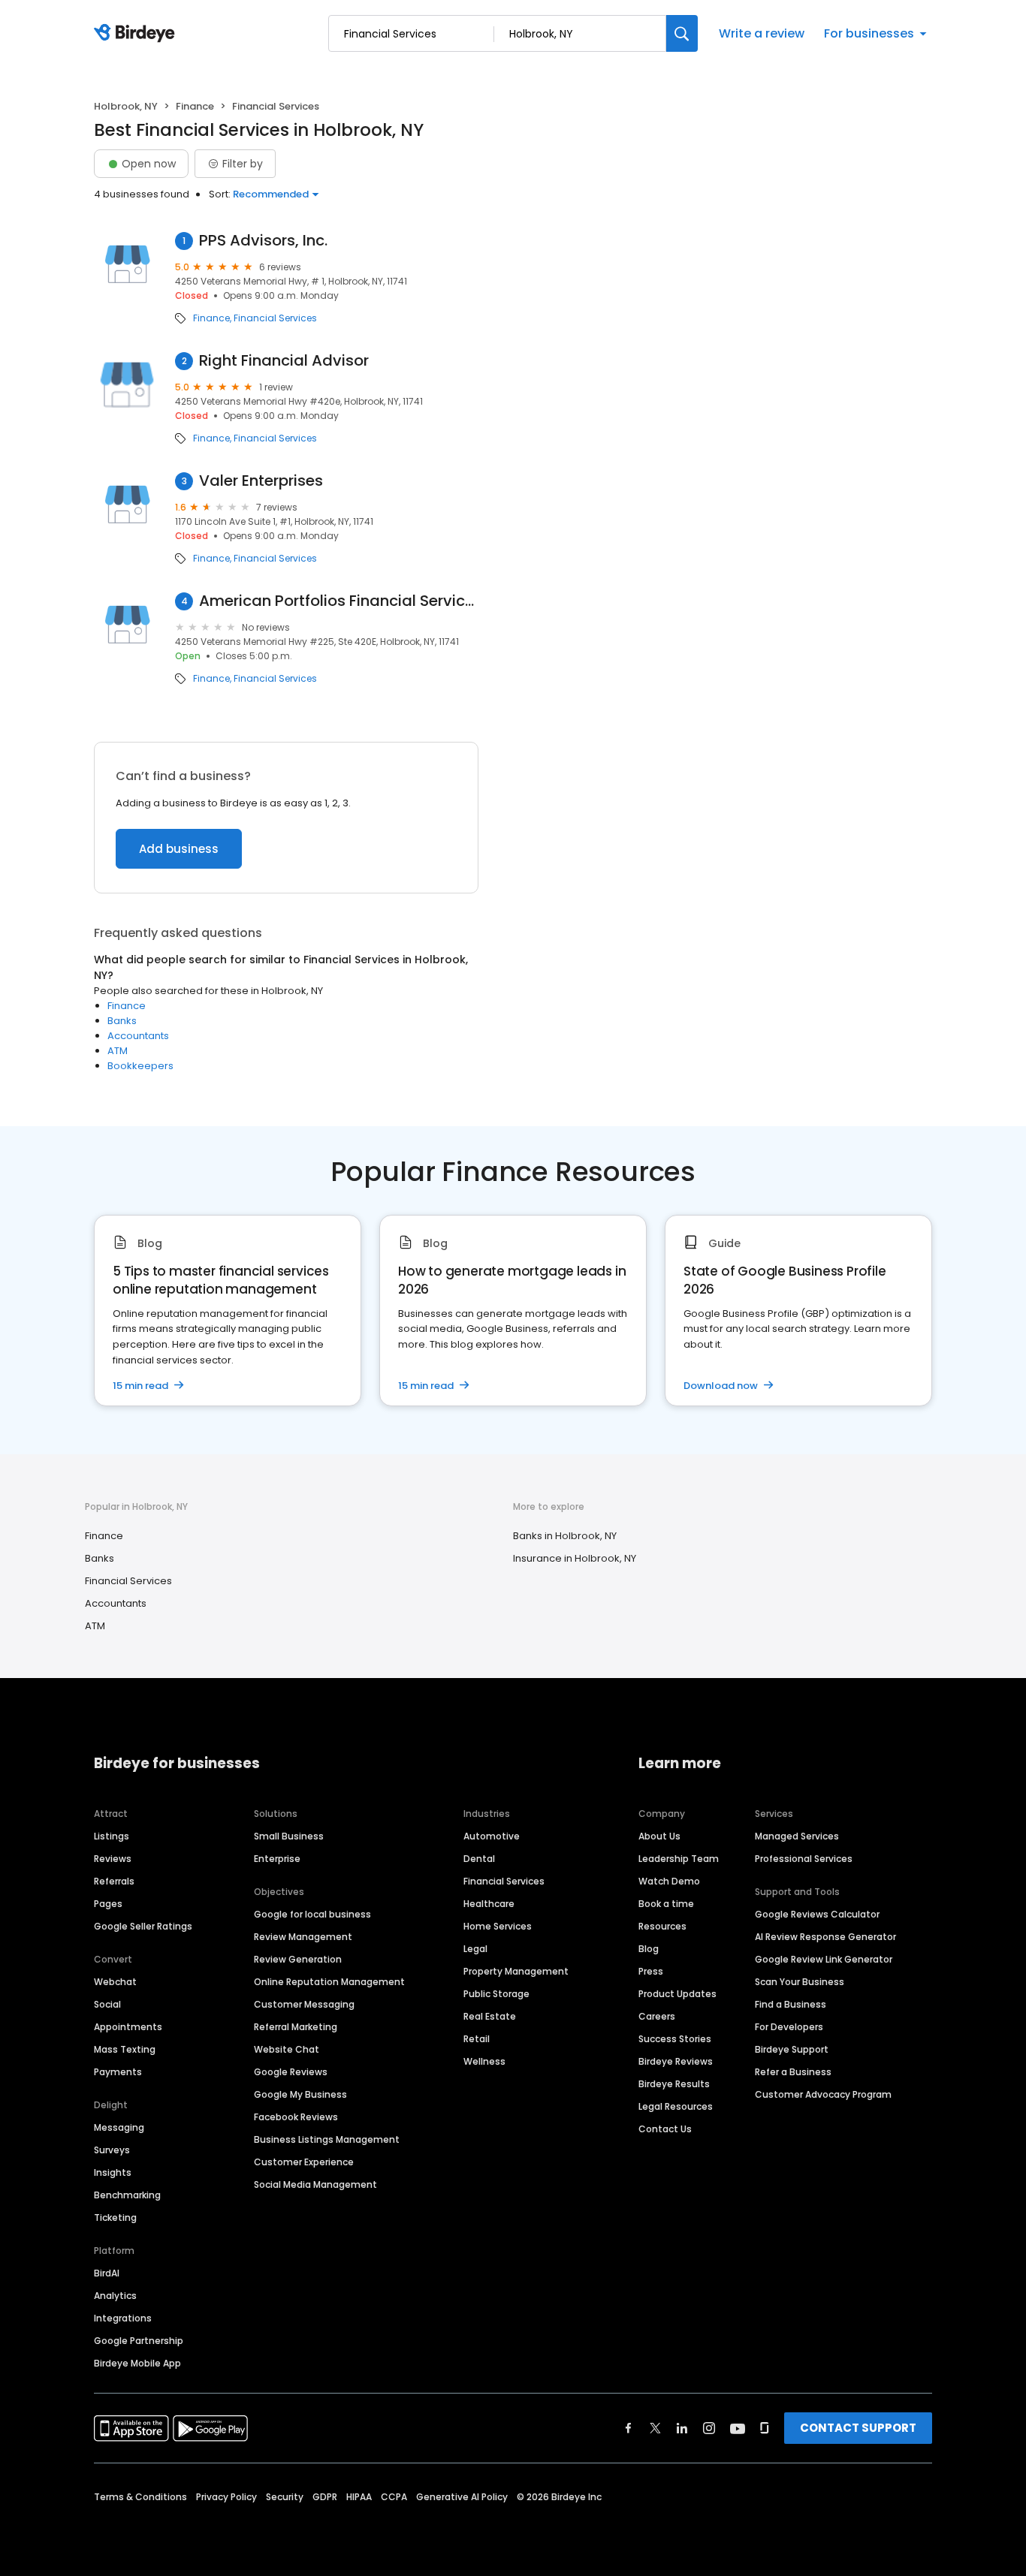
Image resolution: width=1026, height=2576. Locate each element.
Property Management (516, 1971)
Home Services (498, 1926)
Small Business (289, 1836)
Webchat (115, 1982)
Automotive (492, 1836)
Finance (195, 106)
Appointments (128, 2027)
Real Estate (490, 2016)
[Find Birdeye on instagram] (709, 2428)
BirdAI (107, 2273)
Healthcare (489, 1904)
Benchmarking (127, 2195)
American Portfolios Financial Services (339, 601)
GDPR (325, 2497)
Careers (657, 2016)
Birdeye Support (792, 2049)
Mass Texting (125, 2049)
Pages (108, 1904)
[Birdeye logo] (137, 34)
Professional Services (804, 1859)
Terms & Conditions (140, 2497)
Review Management (303, 1937)
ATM (118, 1051)
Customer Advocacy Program (823, 2094)
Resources (662, 1926)
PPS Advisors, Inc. (263, 241)
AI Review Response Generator (825, 1937)
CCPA (394, 2497)
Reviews (113, 1859)
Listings (112, 1836)
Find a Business (791, 2004)
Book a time (666, 1904)
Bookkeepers (140, 1066)
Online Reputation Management (329, 1982)
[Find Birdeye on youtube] (738, 2428)
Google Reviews (291, 2072)
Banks (122, 1021)
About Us (659, 1836)
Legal (475, 1949)
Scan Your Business (800, 1982)
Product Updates (677, 1994)
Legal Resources (676, 2106)
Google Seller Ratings (143, 1926)
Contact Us (665, 2129)
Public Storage (496, 1994)
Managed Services (797, 1836)
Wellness (484, 2061)
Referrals (114, 1881)
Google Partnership (139, 2341)
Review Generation (298, 1959)
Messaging (119, 2127)
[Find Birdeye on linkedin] (682, 2428)
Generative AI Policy (462, 2497)
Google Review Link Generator (824, 1959)
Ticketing (115, 2217)
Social (107, 2004)
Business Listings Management (327, 2139)
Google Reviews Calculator (817, 1914)
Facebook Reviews (296, 2117)
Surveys (112, 2150)
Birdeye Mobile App (137, 2363)
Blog (649, 1949)
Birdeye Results (674, 2084)
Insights (113, 2172)
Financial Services (275, 318)
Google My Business (300, 2094)
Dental (479, 1859)
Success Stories (675, 2039)
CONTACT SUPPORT (858, 2428)
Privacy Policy (226, 2497)
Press (651, 1971)
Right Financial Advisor (284, 361)
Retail (477, 2039)
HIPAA (359, 2497)
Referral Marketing (296, 2027)
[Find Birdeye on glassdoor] (765, 2428)
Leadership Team (679, 1859)
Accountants (138, 1036)
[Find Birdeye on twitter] (655, 2428)
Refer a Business (793, 2072)
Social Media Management (315, 2184)
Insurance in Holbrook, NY (575, 1558)
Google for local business (312, 1914)
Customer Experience (304, 2162)
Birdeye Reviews (676, 2061)
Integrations (123, 2318)
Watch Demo (669, 1881)
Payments (118, 2072)
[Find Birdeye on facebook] (629, 2428)
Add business (179, 849)
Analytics (115, 2296)
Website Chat (287, 2049)
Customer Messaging (304, 2004)
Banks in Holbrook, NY (565, 1536)
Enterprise (277, 1859)
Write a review (762, 33)
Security (285, 2497)
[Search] (682, 33)
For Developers (789, 2027)
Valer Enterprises (261, 481)
